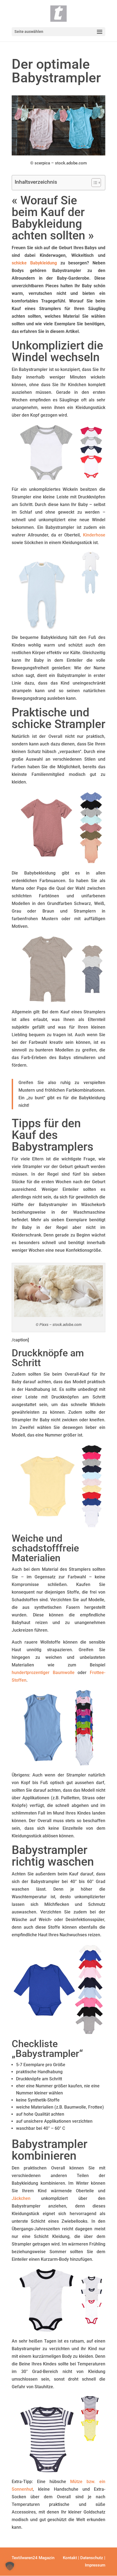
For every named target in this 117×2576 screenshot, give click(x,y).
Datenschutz (92, 2558)
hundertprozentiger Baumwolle (43, 1673)
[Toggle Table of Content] (93, 183)
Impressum (95, 2565)
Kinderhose (94, 535)
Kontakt (70, 2558)
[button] (10, 2566)
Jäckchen (21, 2198)
